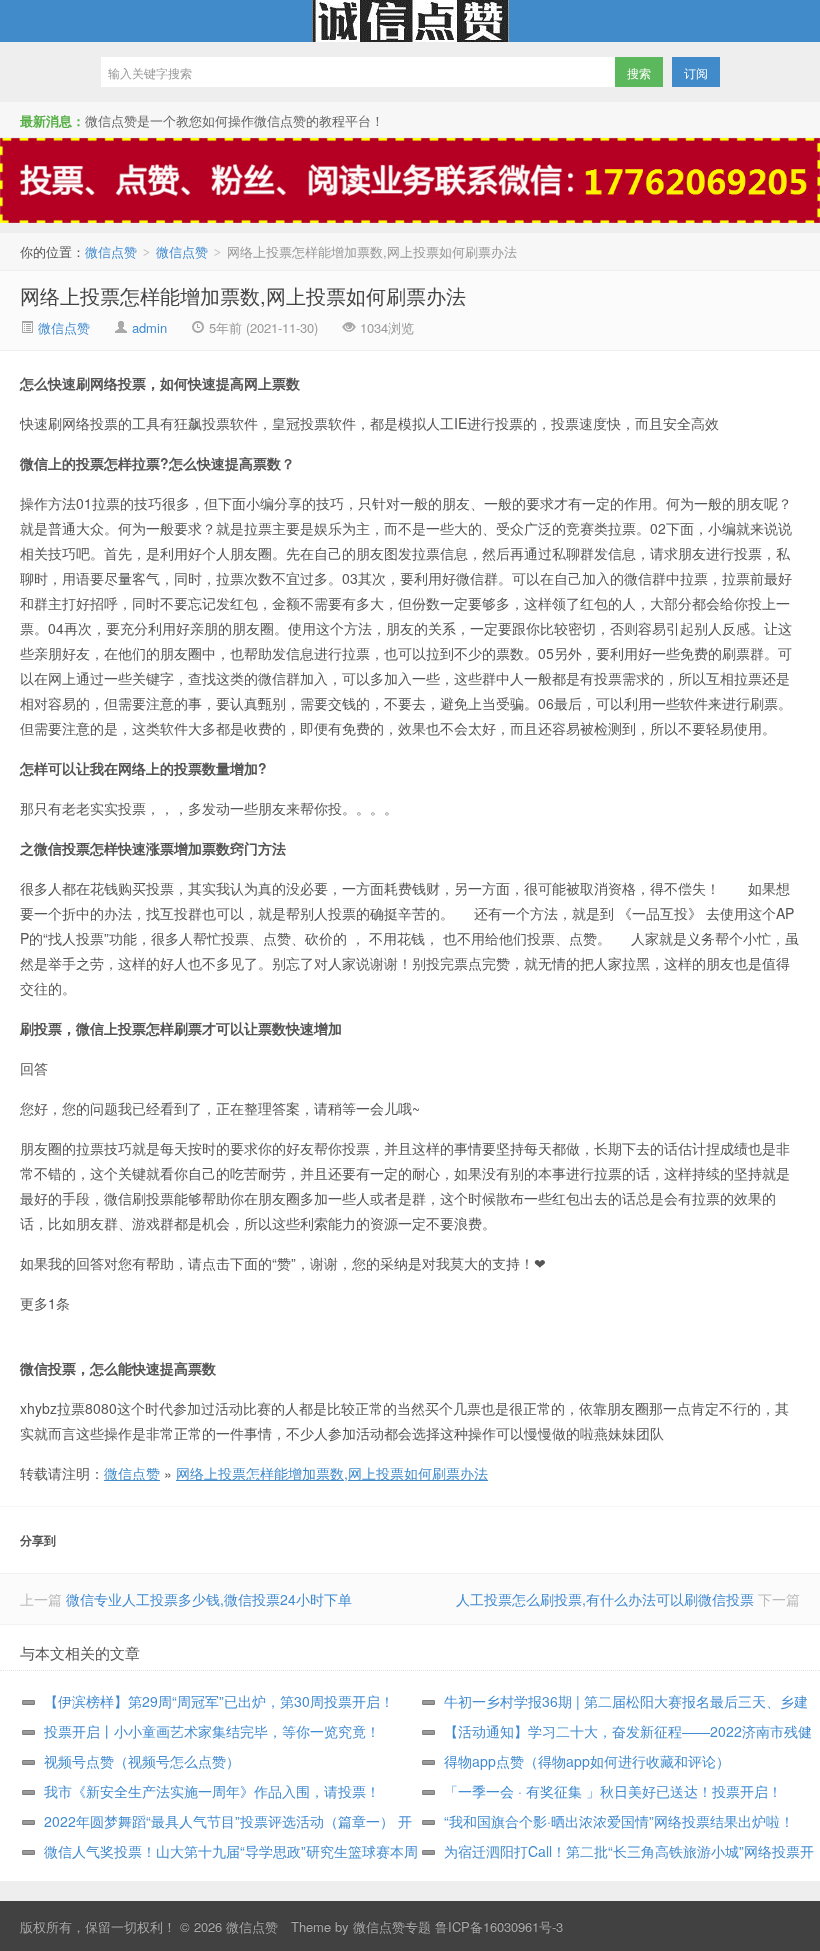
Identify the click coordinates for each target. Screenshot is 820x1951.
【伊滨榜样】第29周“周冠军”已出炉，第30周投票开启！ (219, 1701)
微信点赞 (410, 21)
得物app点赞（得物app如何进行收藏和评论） (587, 1761)
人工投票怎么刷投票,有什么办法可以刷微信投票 (605, 1599)
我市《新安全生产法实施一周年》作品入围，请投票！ (212, 1791)
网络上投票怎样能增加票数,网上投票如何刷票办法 (243, 295)
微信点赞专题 (392, 1926)
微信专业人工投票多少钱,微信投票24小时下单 (209, 1599)
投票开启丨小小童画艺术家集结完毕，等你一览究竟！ (212, 1731)
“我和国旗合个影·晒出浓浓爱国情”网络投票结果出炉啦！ (619, 1821)
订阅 (696, 72)
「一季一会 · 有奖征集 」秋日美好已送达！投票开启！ (613, 1791)
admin (149, 327)
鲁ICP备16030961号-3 (499, 1926)
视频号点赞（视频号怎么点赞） (142, 1761)
